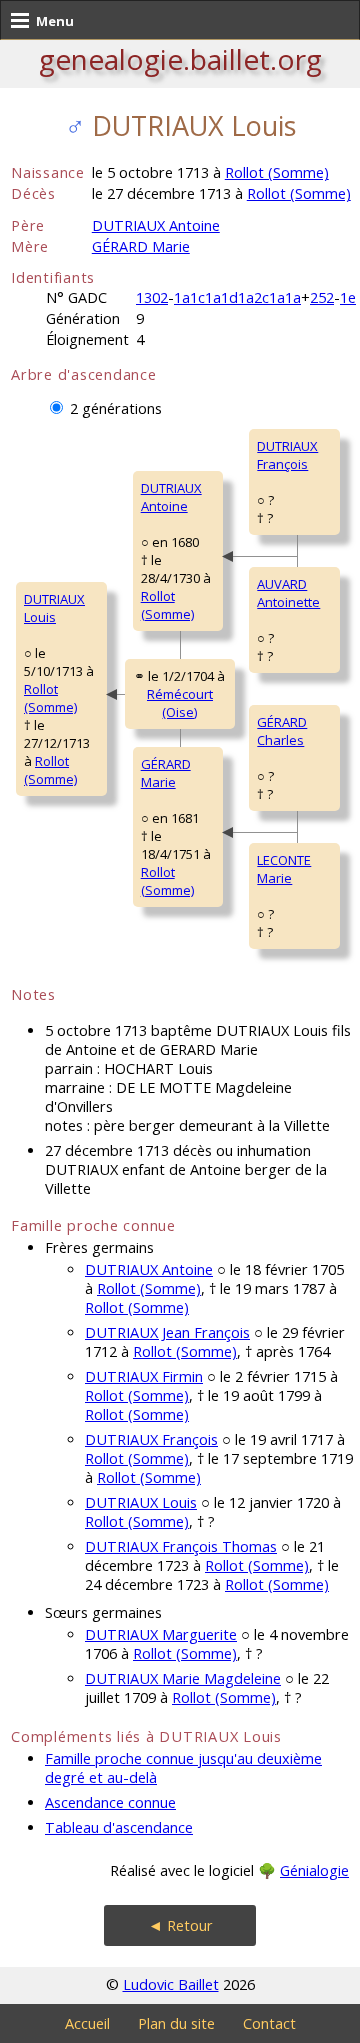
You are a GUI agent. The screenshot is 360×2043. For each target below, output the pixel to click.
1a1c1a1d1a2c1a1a (237, 297)
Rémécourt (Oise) (180, 703)
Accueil (87, 2023)
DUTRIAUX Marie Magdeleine (183, 1678)
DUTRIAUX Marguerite (161, 1634)
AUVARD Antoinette (288, 593)
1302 (152, 297)
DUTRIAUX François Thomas (181, 1546)
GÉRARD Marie (141, 246)
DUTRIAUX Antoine (156, 225)
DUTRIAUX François (287, 455)
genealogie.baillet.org (180, 59)
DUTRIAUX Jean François (167, 1332)
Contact (269, 2023)
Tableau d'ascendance (119, 1827)
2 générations (116, 408)
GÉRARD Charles (282, 731)
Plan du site (176, 2023)
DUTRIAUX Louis (54, 608)
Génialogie (314, 1870)
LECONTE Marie (284, 869)
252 (322, 297)
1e (348, 297)
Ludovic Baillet (171, 1984)
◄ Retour (180, 1925)
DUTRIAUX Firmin (144, 1376)
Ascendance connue (110, 1802)
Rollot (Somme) (277, 172)
